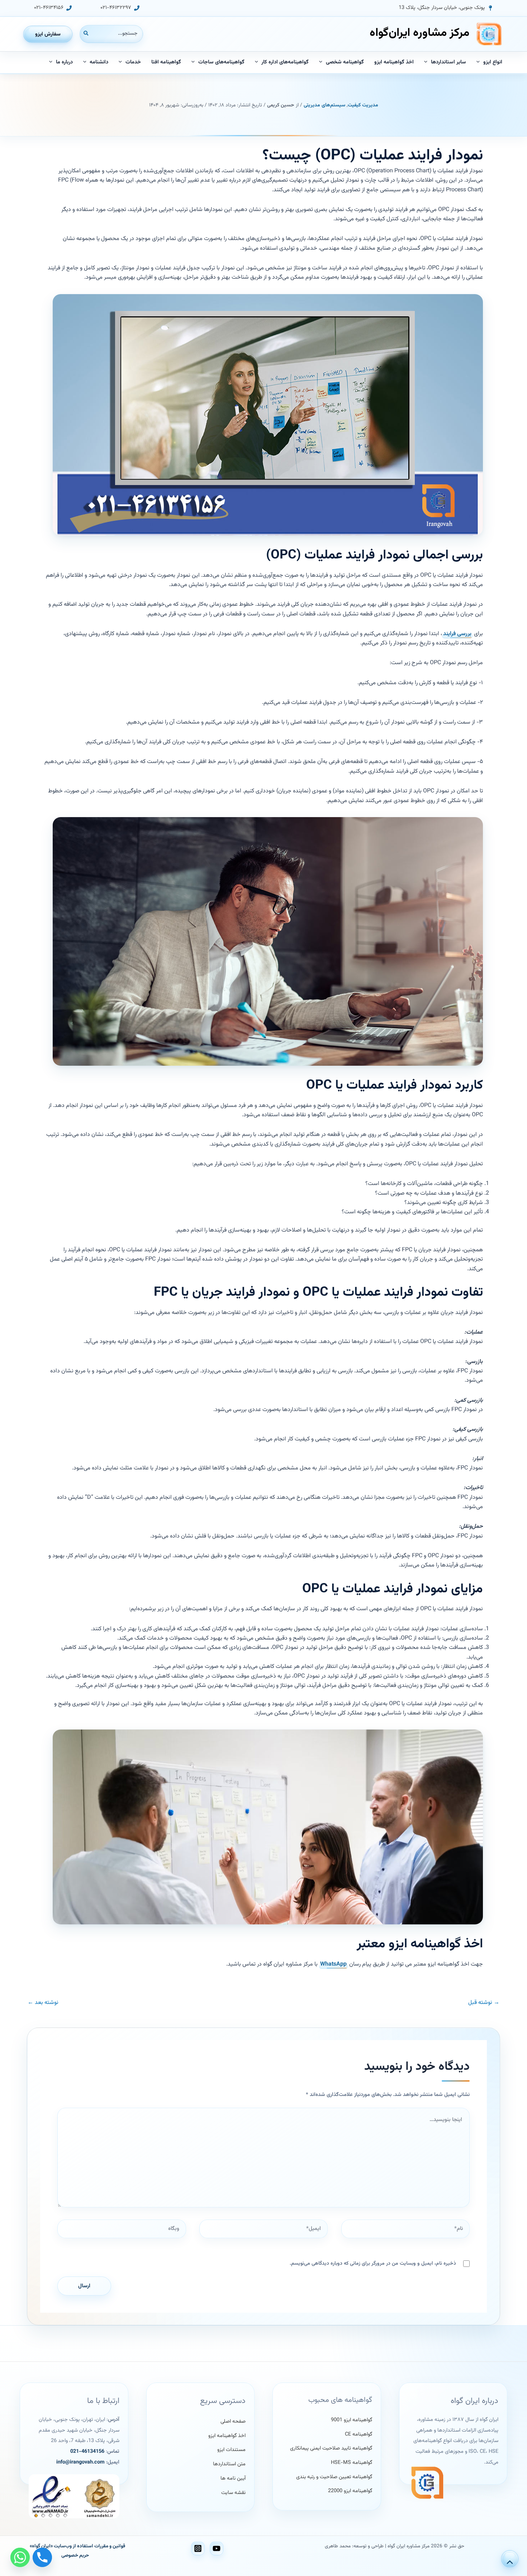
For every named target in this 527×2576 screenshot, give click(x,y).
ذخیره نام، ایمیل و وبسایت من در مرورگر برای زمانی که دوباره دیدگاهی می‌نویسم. (373, 2264)
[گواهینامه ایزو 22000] (350, 2491)
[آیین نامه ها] (233, 2479)
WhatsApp (333, 1964)
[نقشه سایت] (233, 2493)
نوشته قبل (484, 2003)
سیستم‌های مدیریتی (324, 105)
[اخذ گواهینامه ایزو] (227, 2436)
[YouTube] (217, 2548)
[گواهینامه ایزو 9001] (352, 2420)
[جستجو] (86, 34)
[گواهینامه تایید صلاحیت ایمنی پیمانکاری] (331, 2449)
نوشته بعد (43, 2003)
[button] (446, 8)
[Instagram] (198, 2548)
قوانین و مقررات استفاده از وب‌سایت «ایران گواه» (77, 2546)
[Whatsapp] (20, 2557)
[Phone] (42, 2557)
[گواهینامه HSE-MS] (352, 2463)
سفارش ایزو (48, 34)
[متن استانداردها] (229, 2465)
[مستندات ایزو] (231, 2450)
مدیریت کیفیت (363, 105)
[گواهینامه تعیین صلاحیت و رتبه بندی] (334, 2477)
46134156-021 (87, 2452)
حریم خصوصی (75, 2555)
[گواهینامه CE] (359, 2435)
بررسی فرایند (457, 634)
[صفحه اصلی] (233, 2422)
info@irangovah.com (80, 2462)
